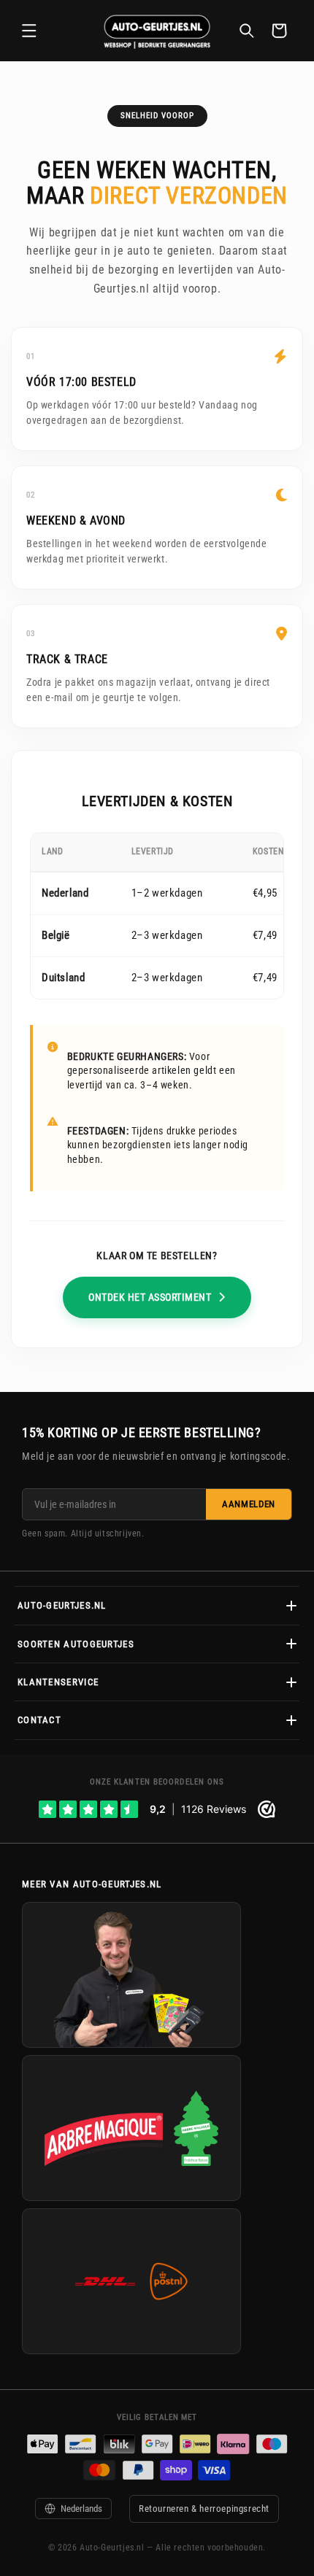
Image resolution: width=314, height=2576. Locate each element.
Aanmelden (249, 1504)
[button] (29, 31)
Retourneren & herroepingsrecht (204, 2509)
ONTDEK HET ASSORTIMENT (150, 1297)
